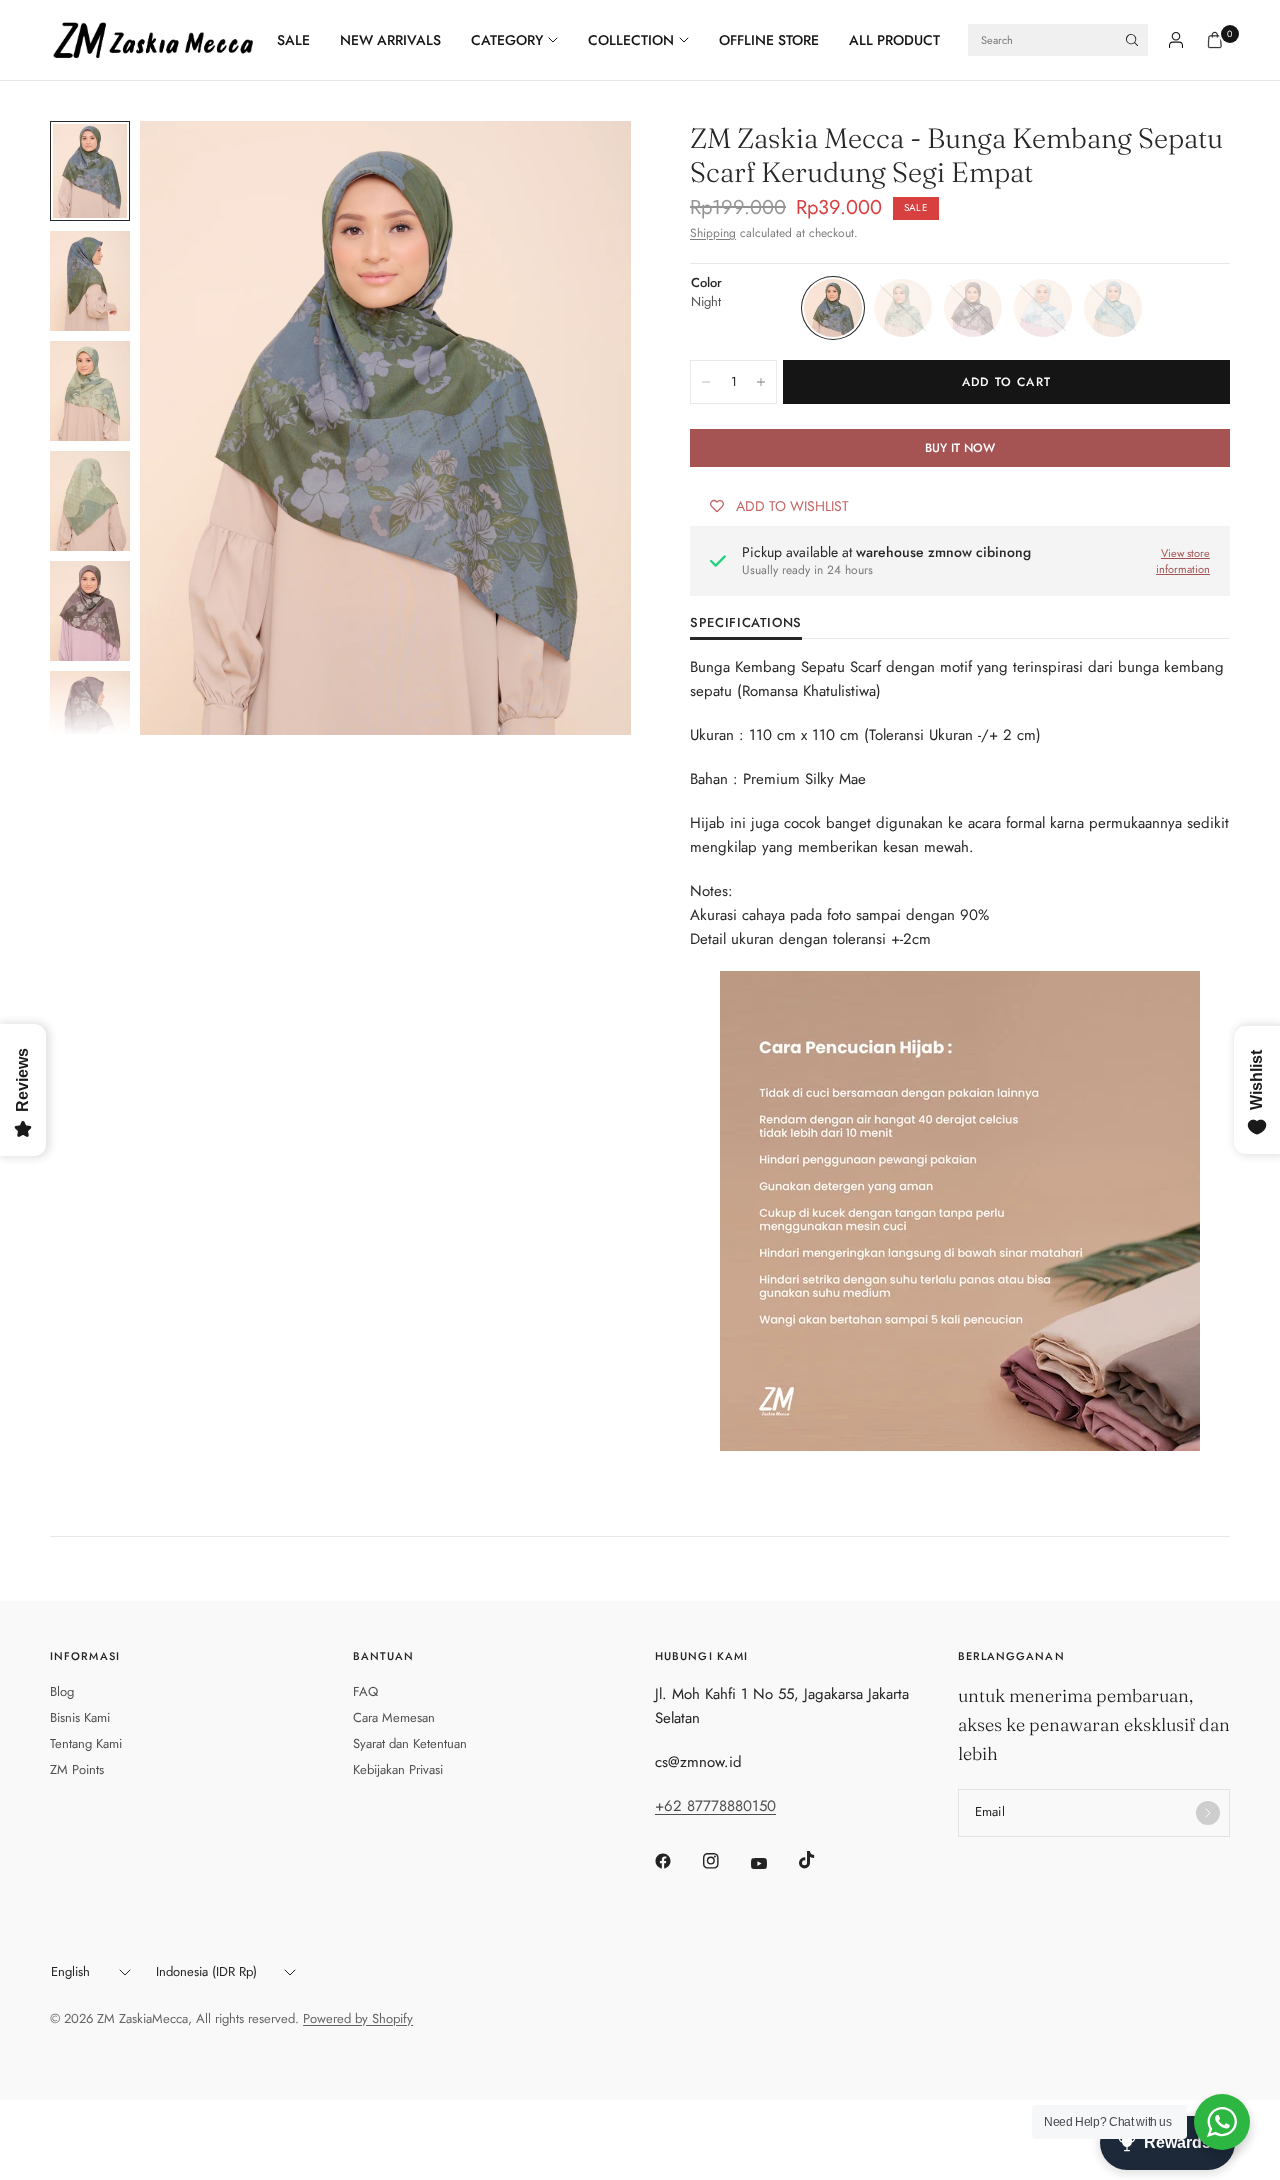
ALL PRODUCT (894, 40)
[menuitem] (301, 40)
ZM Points (77, 1769)
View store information (1183, 561)
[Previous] (191, 428)
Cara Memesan (394, 1717)
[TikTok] (821, 1860)
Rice (1043, 308)
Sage (1113, 308)
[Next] (580, 428)
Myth (903, 308)
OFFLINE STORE (769, 40)
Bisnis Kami (80, 1717)
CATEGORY (507, 40)
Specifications (746, 624)
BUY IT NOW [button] (960, 448)
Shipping (713, 233)
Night (833, 308)
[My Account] (1176, 40)
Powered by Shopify (358, 2018)
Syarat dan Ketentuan (410, 1743)
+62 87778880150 (715, 1806)
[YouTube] (773, 1864)
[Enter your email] (1208, 1813)
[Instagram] (725, 1861)
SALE (293, 40)
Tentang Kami (86, 1743)
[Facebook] (677, 1861)
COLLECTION (631, 40)
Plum (973, 308)
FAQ (365, 1691)
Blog (62, 1691)
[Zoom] (589, 163)
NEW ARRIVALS (390, 40)
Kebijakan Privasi (398, 1769)
